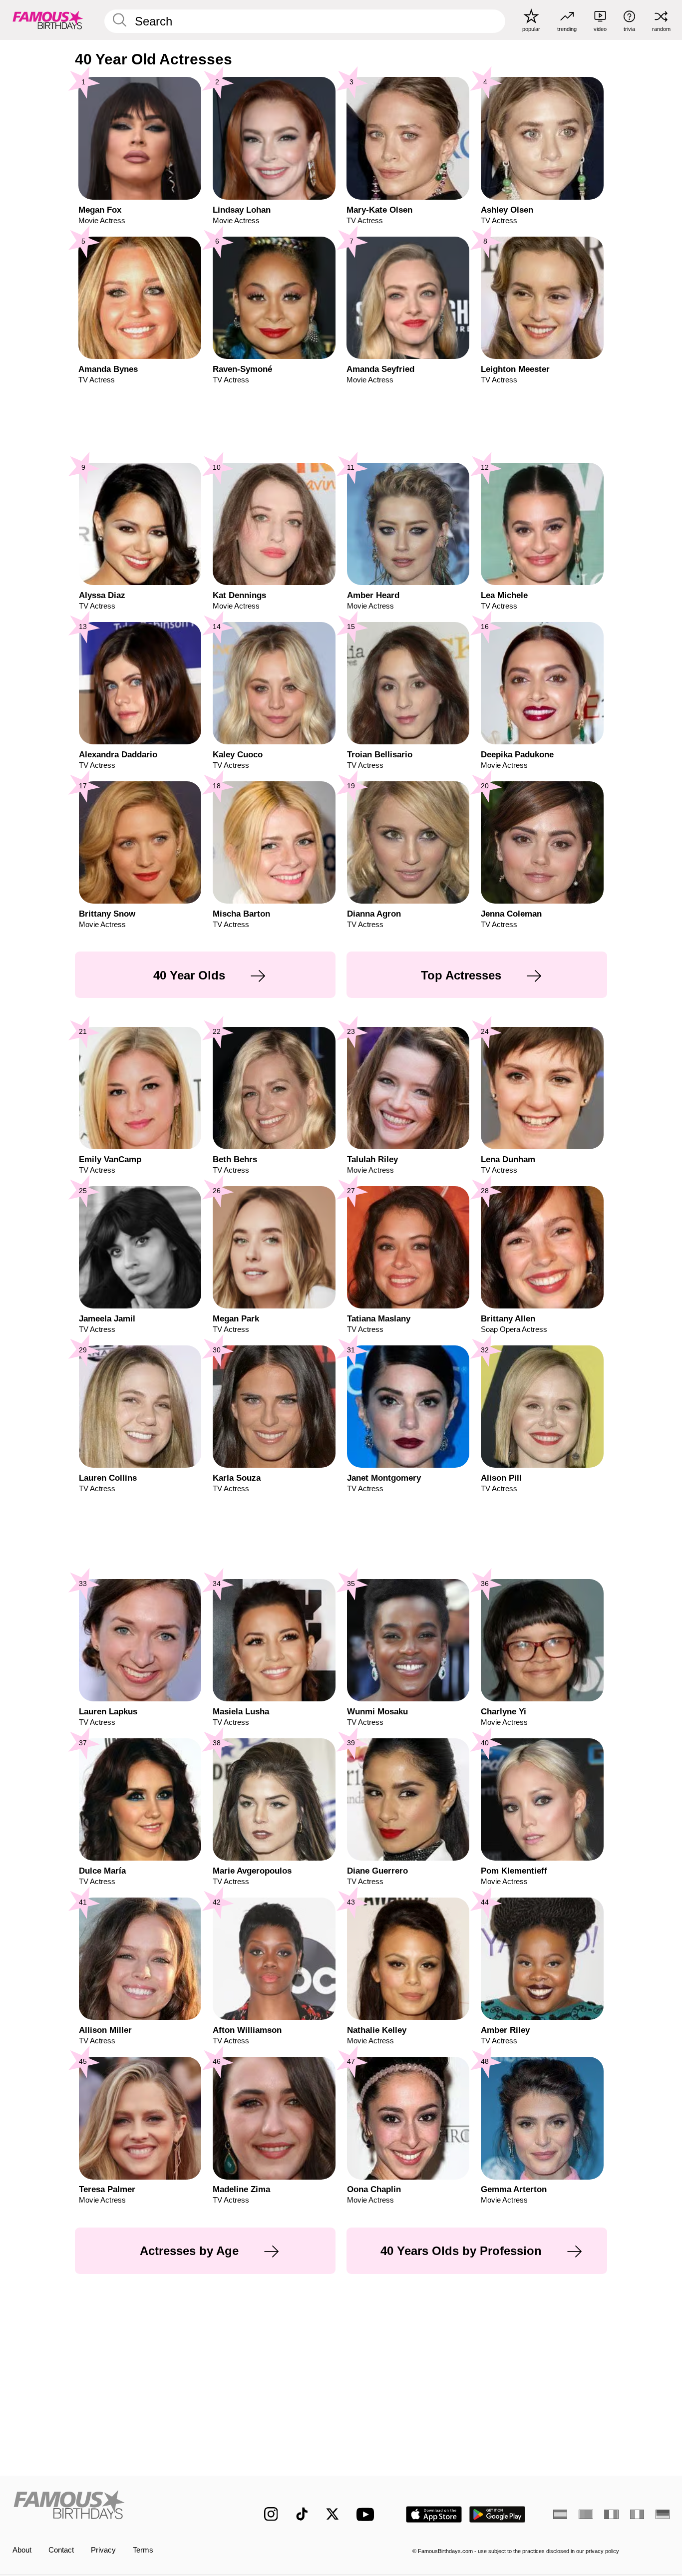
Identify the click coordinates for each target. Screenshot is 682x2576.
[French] (611, 2514)
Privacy (103, 2550)
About (22, 2550)
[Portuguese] (586, 2514)
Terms (143, 2550)
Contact (61, 2550)
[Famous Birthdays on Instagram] (271, 2514)
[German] (663, 2514)
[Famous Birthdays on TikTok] (302, 2514)
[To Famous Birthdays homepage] (48, 20)
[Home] (119, 2506)
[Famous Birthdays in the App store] (434, 2514)
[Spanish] (560, 2514)
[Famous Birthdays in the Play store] (498, 2514)
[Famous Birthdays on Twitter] (333, 2514)
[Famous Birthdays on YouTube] (367, 2514)
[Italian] (637, 2514)
